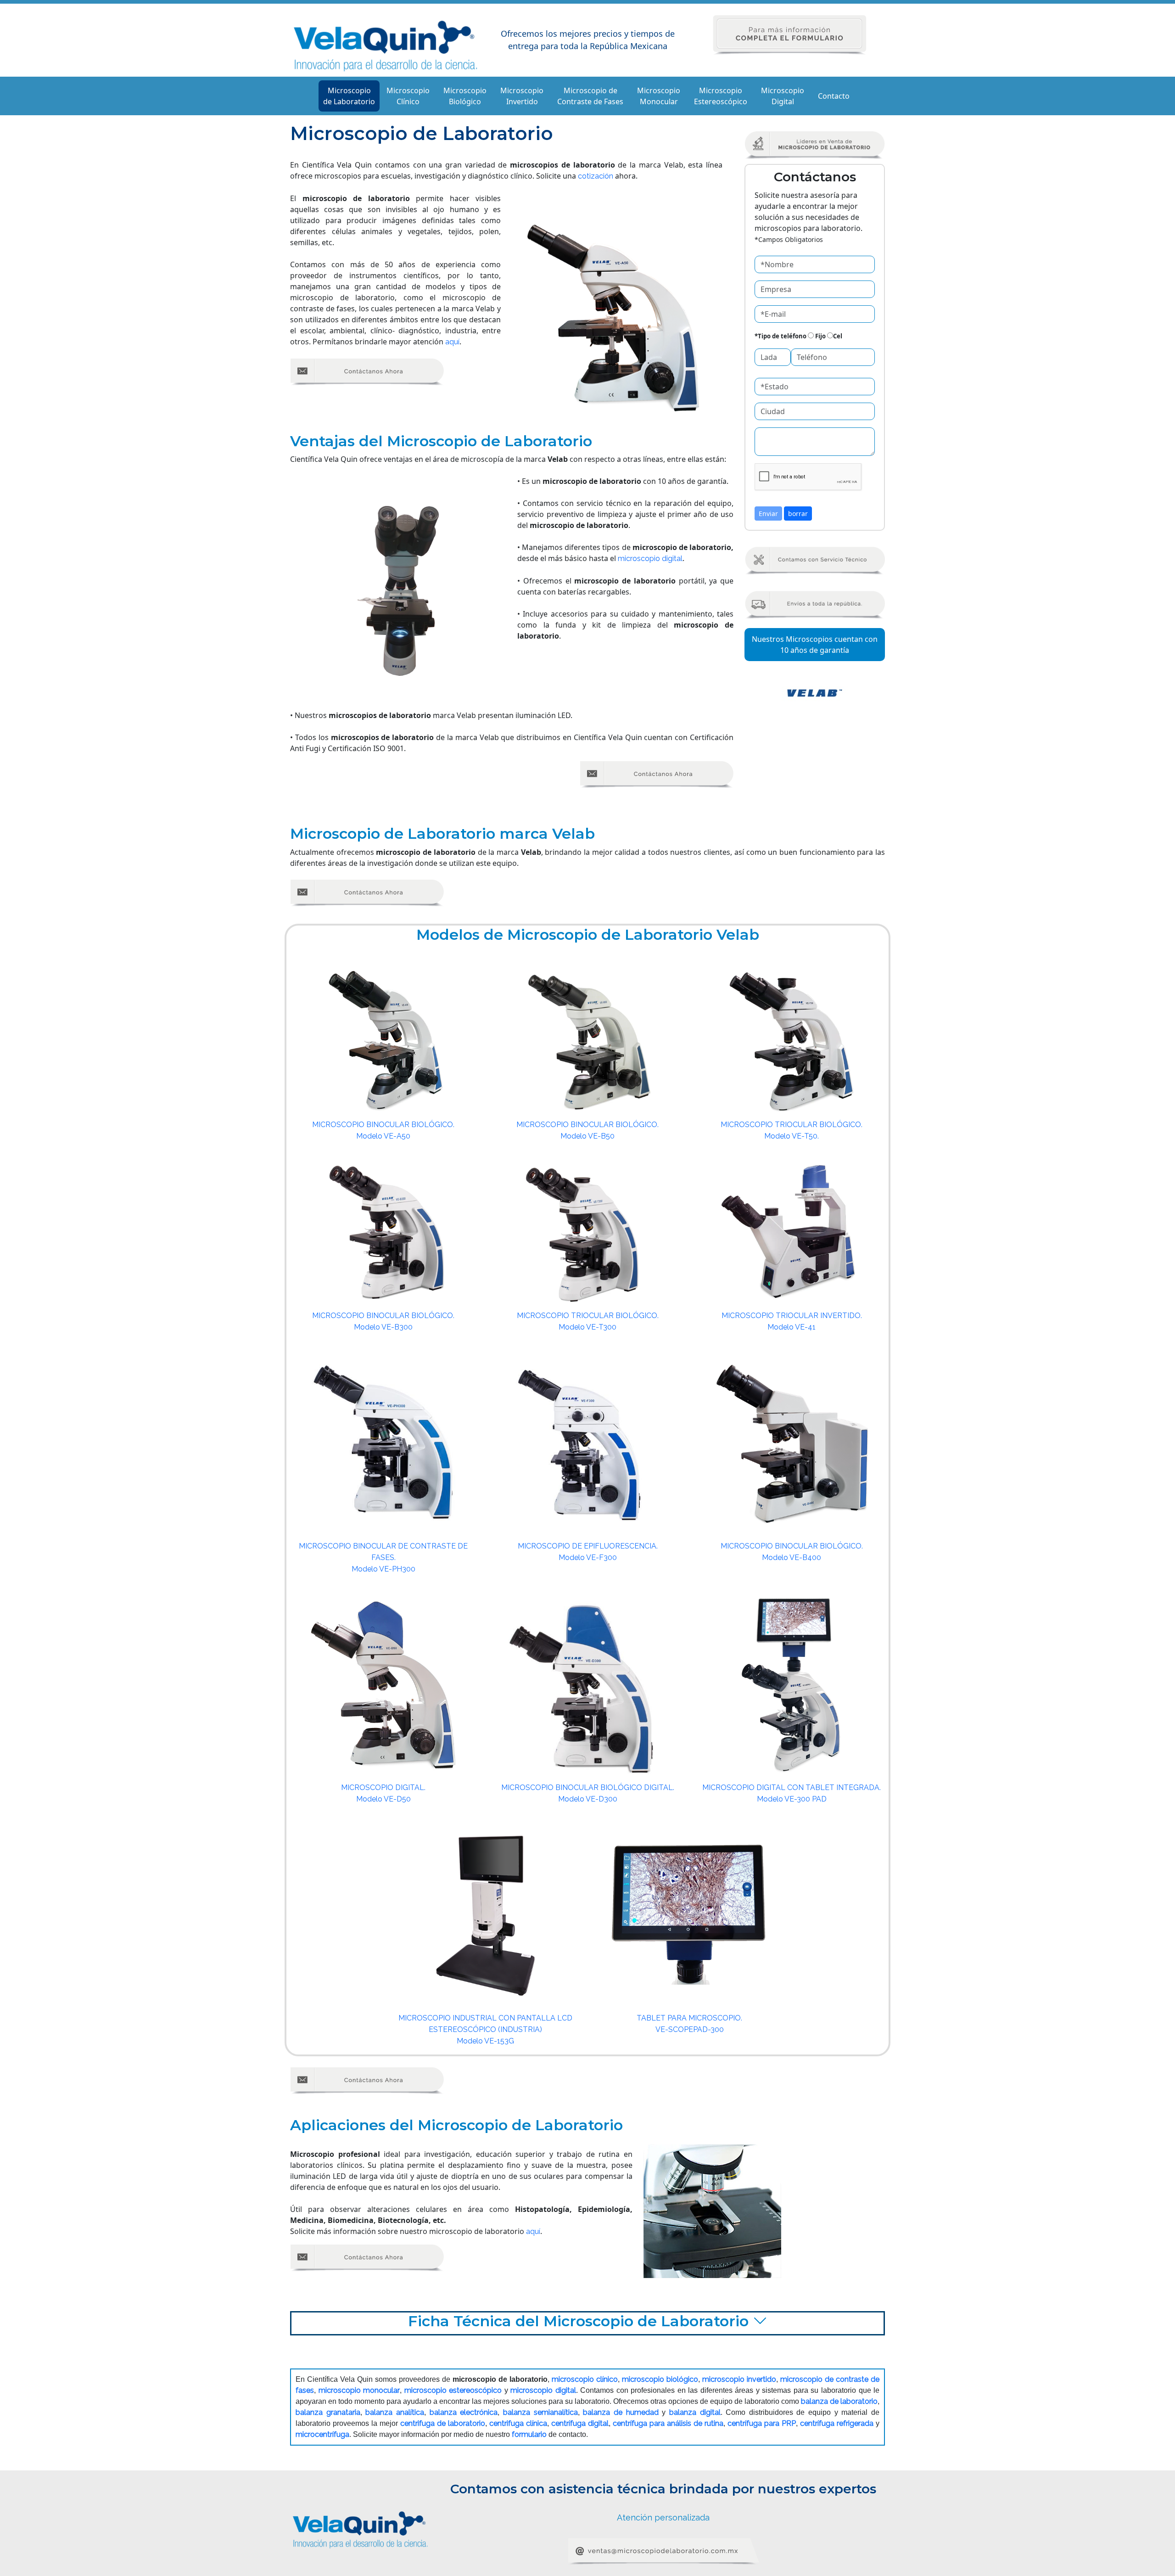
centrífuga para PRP (762, 2423)
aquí (452, 342)
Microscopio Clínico (408, 96)
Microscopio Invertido (522, 96)
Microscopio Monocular (659, 96)
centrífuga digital (580, 2423)
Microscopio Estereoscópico (721, 96)
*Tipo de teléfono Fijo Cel (798, 336)
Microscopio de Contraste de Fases (590, 96)
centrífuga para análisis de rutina (668, 2423)
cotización (596, 176)
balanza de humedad (621, 2412)
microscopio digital (650, 558)
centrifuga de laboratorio (443, 2423)
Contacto (834, 96)
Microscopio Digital (783, 96)
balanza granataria (328, 2412)
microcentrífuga (322, 2434)
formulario (529, 2434)
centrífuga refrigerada (837, 2423)
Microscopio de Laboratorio (349, 96)
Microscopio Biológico (465, 96)
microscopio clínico (585, 2379)
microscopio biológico (660, 2379)
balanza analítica (395, 2412)
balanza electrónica (464, 2412)
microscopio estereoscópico (453, 2390)
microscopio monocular (359, 2390)
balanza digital (695, 2412)
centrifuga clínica (518, 2423)
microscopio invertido (739, 2379)
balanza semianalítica (540, 2412)
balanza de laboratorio (839, 2401)
